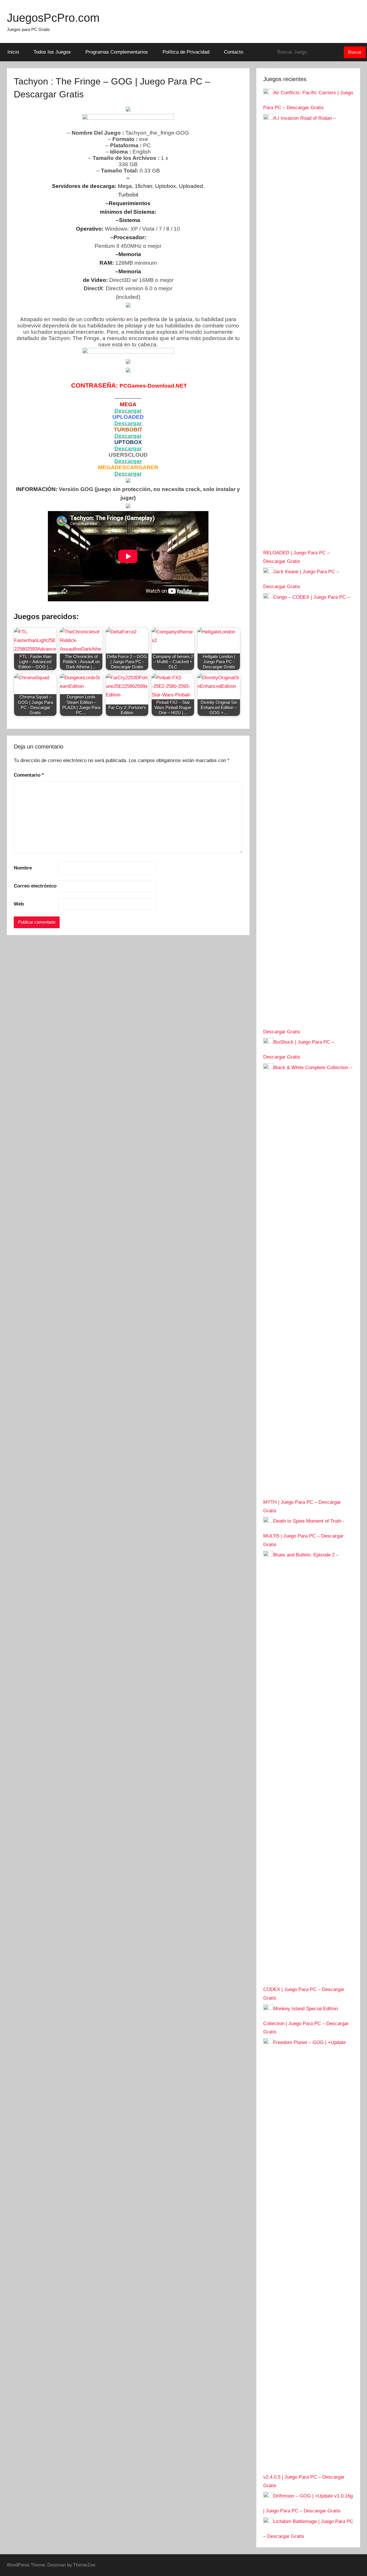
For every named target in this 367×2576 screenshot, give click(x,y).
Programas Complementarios (117, 52)
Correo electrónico (35, 886)
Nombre (23, 868)
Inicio (13, 52)
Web (19, 904)
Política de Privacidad (186, 52)
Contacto (234, 52)
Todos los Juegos (52, 52)
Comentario (29, 775)
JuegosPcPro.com (53, 18)
